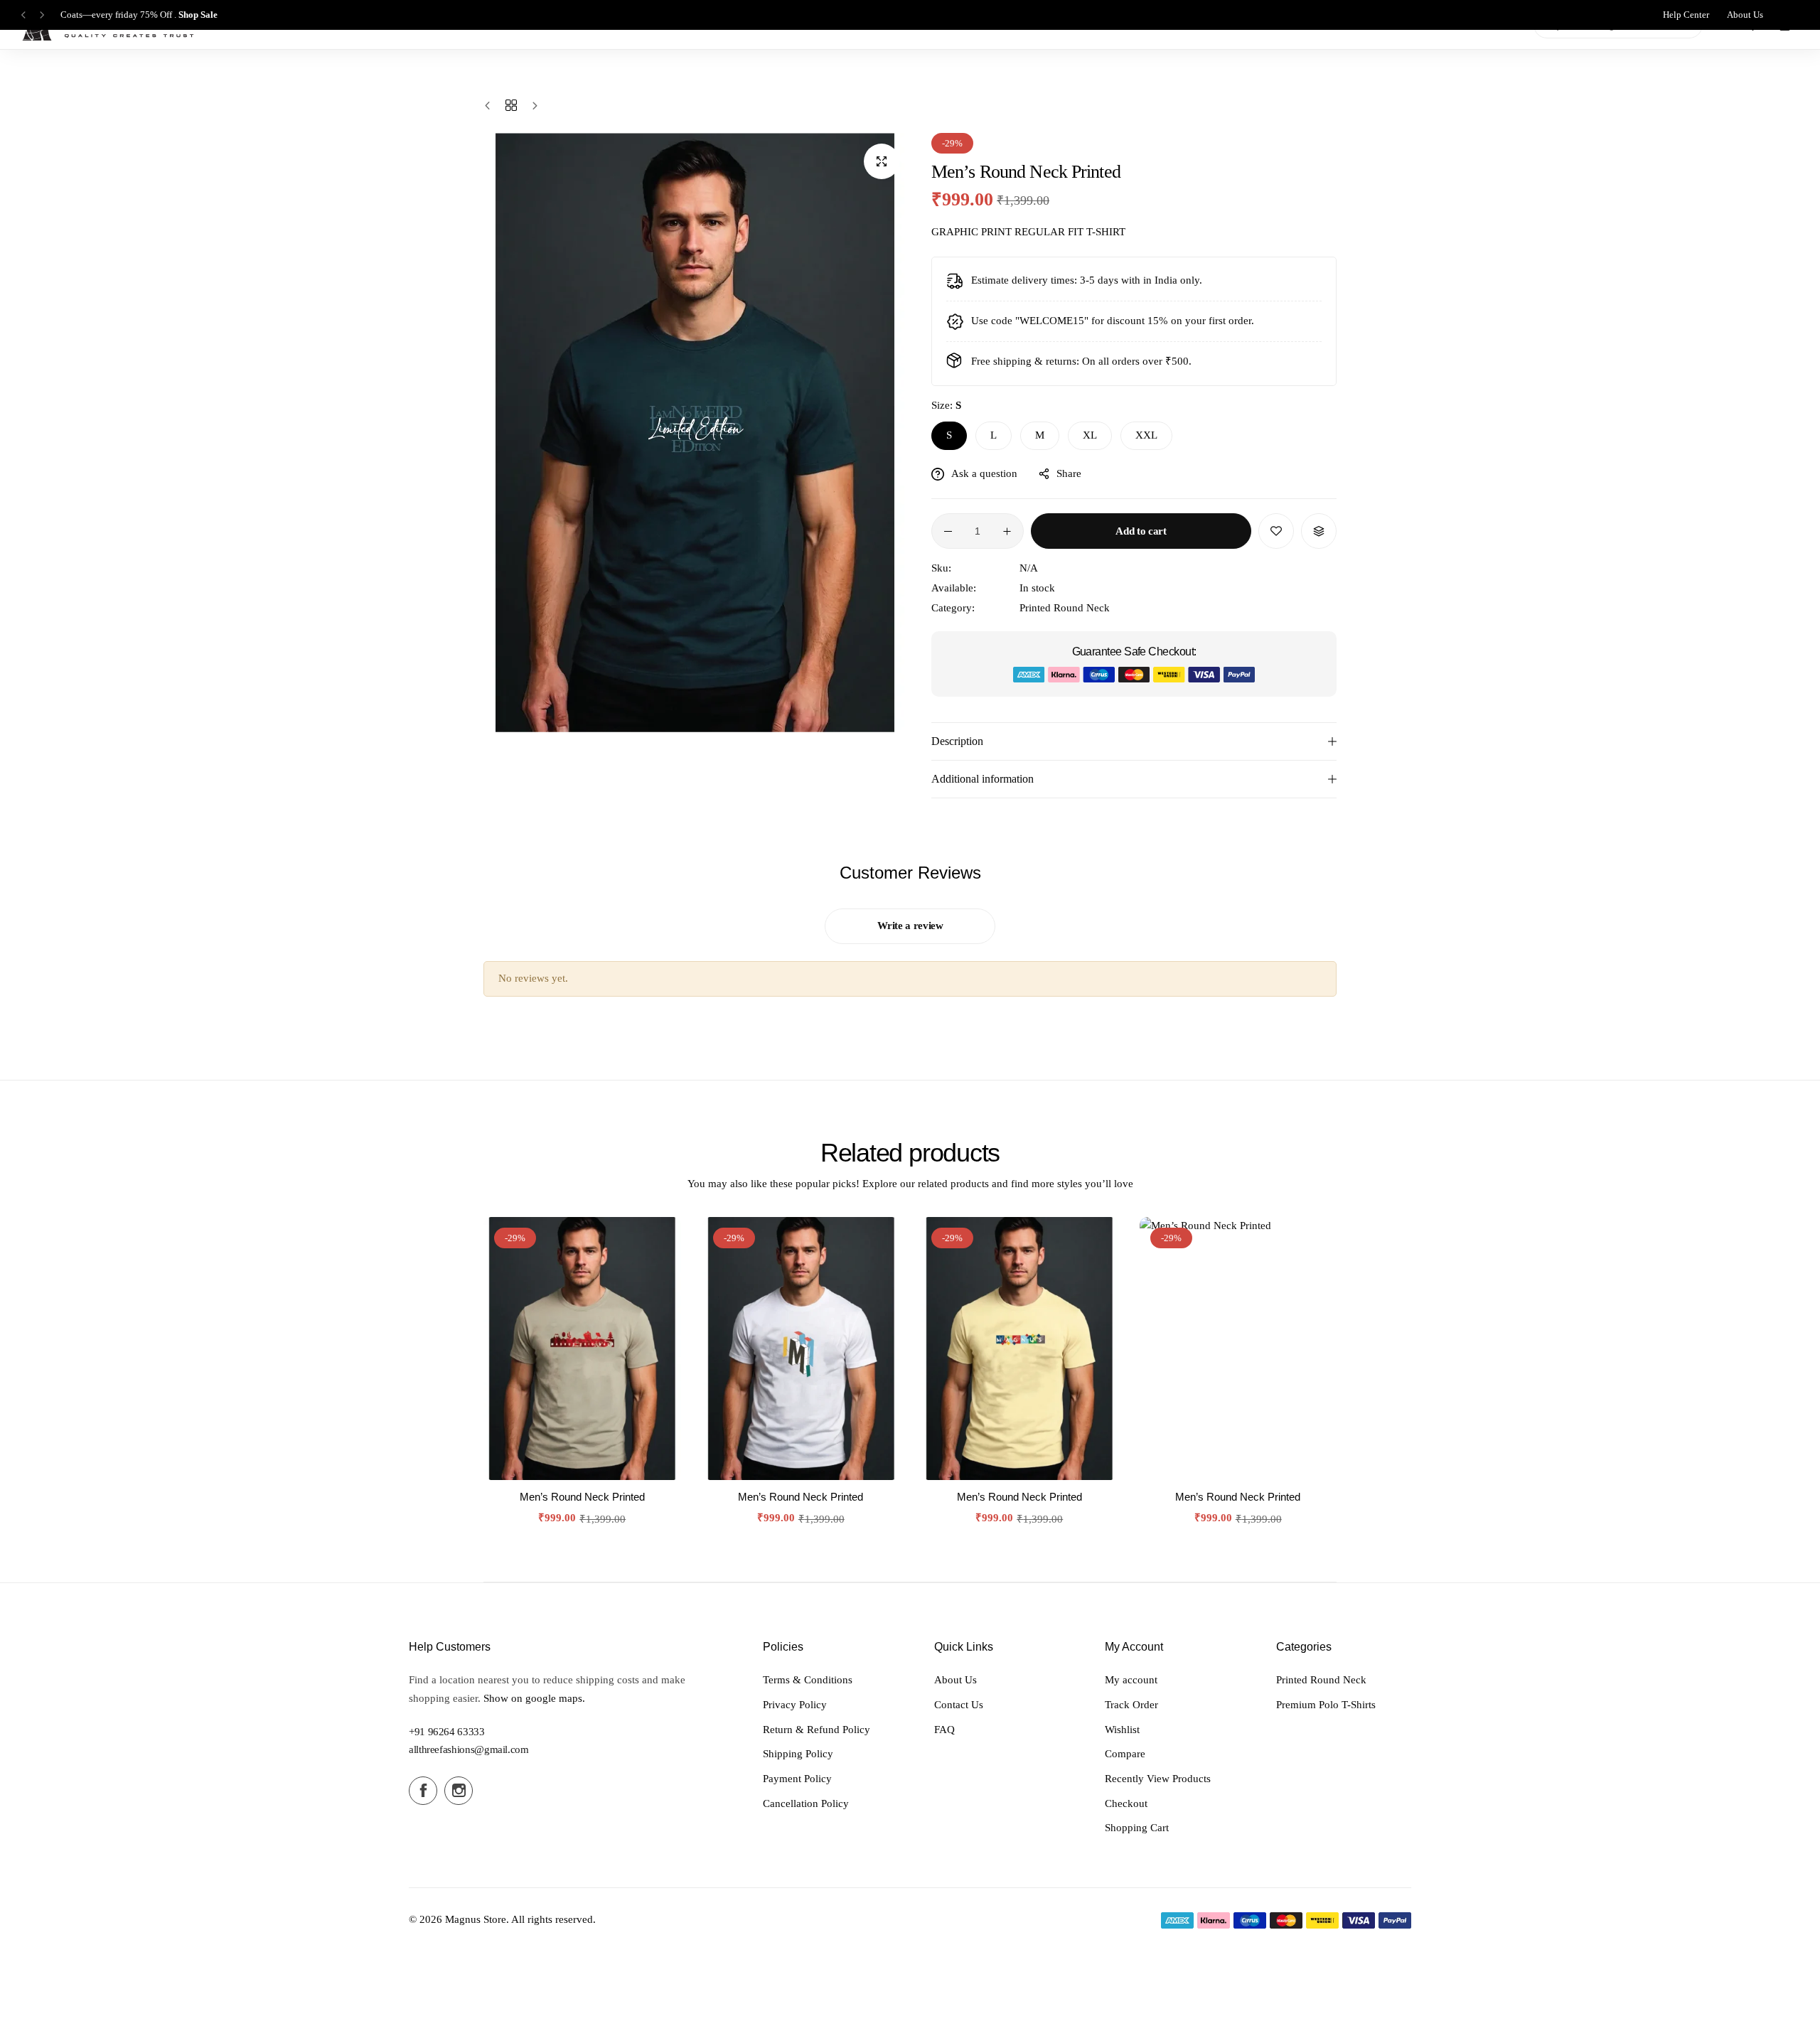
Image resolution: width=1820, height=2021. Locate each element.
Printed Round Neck (1065, 608)
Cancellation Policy (806, 1803)
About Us (1745, 15)
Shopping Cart (1137, 1828)
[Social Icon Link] (423, 1791)
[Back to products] (511, 106)
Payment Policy (797, 1779)
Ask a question (984, 473)
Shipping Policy (798, 1754)
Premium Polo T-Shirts (1326, 1705)
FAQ (944, 1730)
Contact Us (959, 1705)
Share (1069, 473)
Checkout (1126, 1803)
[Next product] (531, 106)
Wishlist (1122, 1730)
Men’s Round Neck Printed (582, 1497)
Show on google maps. (534, 1698)
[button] (23, 15)
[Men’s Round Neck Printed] (582, 1349)
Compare (1125, 1754)
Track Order (1131, 1705)
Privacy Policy (795, 1705)
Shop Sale (198, 15)
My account (1131, 1680)
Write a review (910, 926)
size (946, 405)
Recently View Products (1158, 1779)
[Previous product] (491, 106)
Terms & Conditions (808, 1680)
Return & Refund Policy (817, 1730)
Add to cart (1141, 531)
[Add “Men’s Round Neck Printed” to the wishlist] (1276, 531)
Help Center (1686, 15)
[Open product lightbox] (882, 161)
